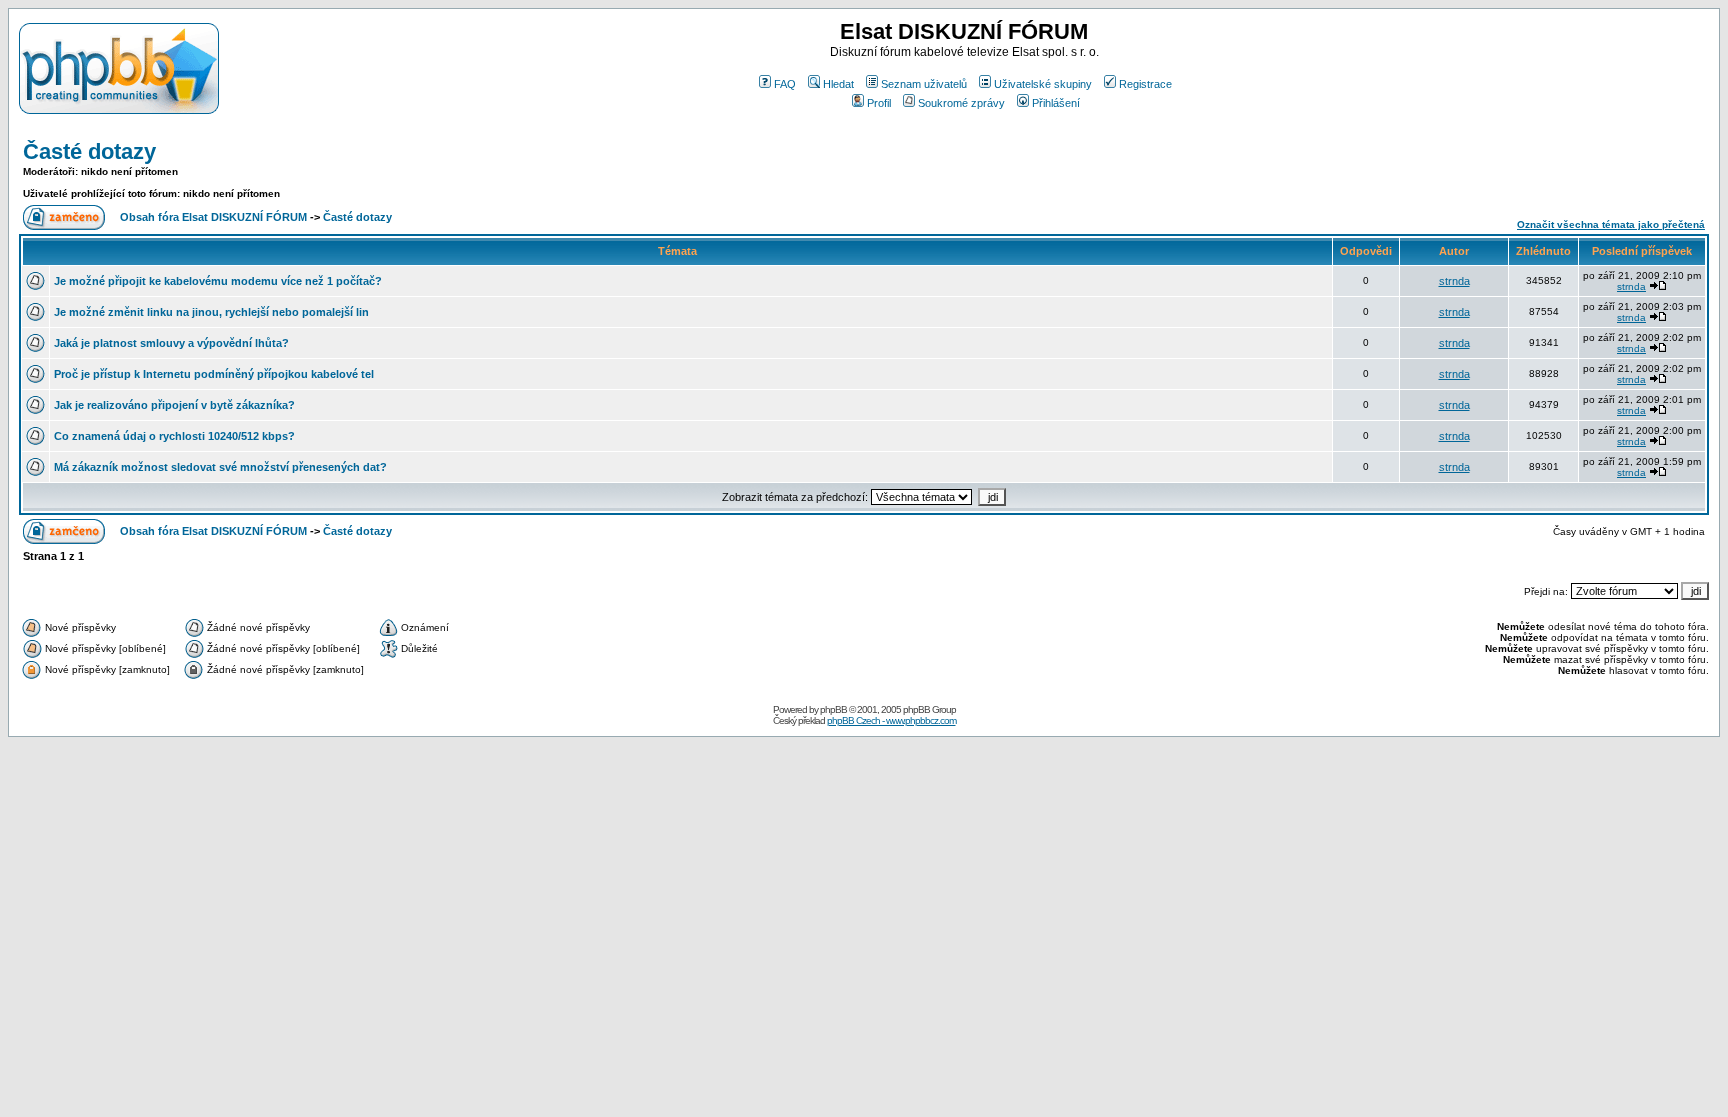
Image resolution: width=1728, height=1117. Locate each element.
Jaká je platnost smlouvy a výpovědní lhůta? (171, 343)
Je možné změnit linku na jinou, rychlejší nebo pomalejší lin (211, 312)
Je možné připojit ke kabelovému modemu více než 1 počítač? (218, 281)
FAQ (785, 84)
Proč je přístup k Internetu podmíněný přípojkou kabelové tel (214, 374)
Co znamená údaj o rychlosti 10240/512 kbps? (174, 436)
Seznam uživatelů (924, 84)
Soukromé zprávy (961, 103)
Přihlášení (1056, 103)
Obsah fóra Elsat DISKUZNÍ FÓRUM (213, 217)
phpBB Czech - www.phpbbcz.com (891, 720)
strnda (1454, 281)
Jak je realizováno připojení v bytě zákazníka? (174, 405)
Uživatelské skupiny (1043, 84)
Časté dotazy (89, 151)
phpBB (833, 709)
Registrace (1145, 84)
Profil (879, 103)
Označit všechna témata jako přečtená (1611, 224)
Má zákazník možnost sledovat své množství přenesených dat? (220, 467)
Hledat (838, 84)
